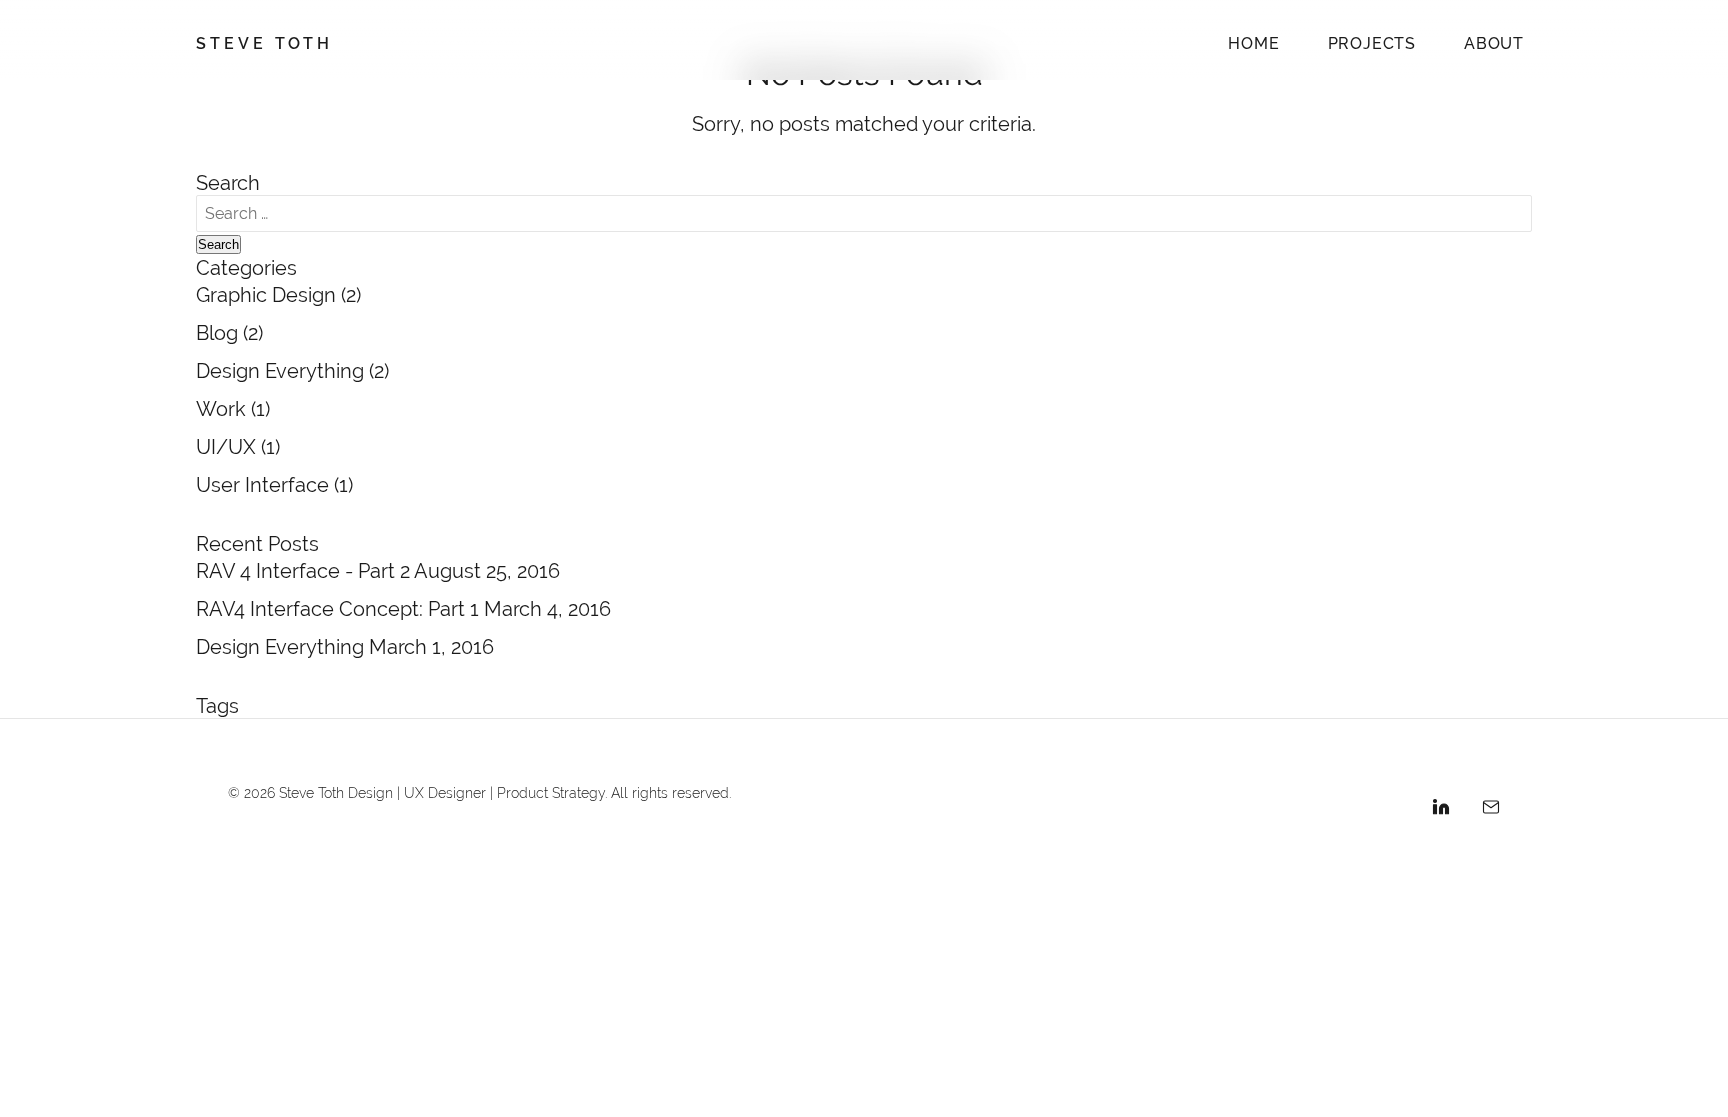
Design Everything (280, 370)
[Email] (1491, 810)
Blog (217, 332)
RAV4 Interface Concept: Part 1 (340, 608)
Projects (1372, 43)
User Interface (262, 484)
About (1494, 43)
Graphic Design (266, 294)
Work (221, 408)
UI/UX (226, 446)
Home (1253, 43)
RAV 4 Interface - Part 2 (305, 570)
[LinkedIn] (1441, 810)
